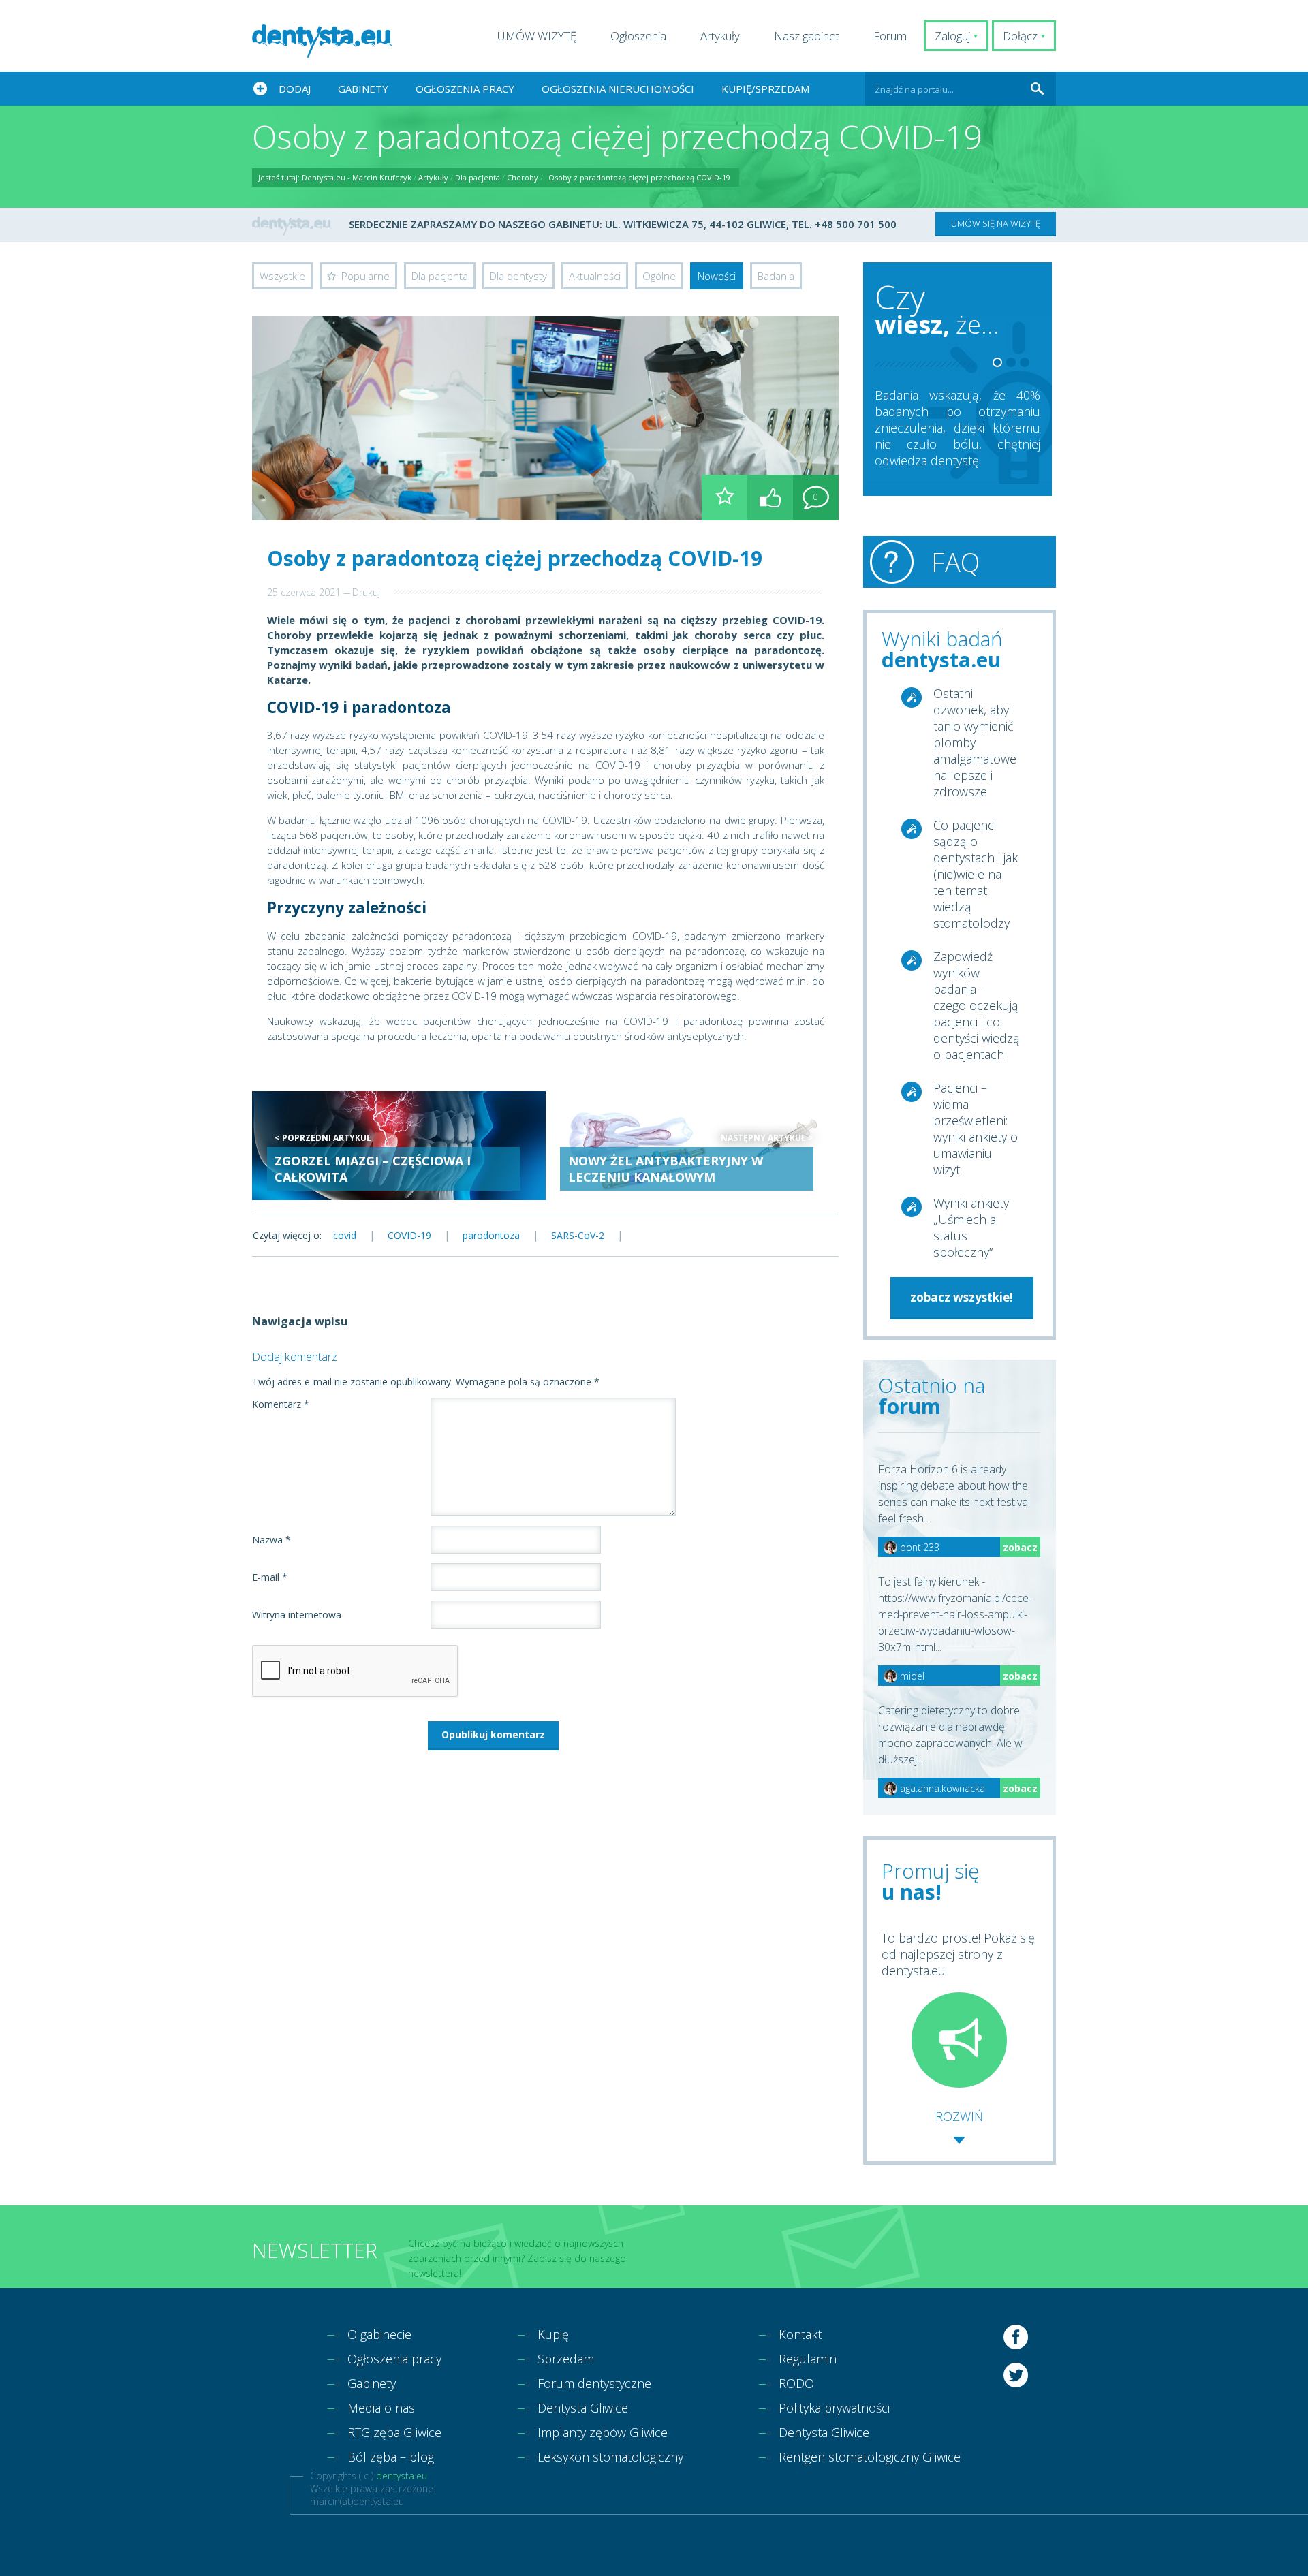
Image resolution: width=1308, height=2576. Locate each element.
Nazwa (271, 1540)
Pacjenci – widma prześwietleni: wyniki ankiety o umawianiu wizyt (976, 1129)
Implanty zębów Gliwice (603, 2432)
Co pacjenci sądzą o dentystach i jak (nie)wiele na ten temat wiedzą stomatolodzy (976, 874)
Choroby (523, 177)
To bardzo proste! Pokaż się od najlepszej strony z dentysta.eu (958, 1954)
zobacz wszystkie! (962, 1297)
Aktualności (595, 276)
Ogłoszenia (638, 36)
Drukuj (366, 592)
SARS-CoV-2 (578, 1235)
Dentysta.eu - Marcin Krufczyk (357, 177)
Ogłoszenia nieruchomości (618, 89)
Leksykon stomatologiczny (610, 2457)
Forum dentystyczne (594, 2383)
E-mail (270, 1577)
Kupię (553, 2334)
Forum (890, 36)
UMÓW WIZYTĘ (537, 36)
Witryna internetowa (297, 1615)
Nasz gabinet (807, 36)
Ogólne (659, 276)
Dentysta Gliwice (583, 2408)
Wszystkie (282, 276)
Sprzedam (566, 2359)
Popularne (365, 276)
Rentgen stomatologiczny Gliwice (870, 2457)
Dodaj (295, 89)
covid (345, 1235)
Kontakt (800, 2334)
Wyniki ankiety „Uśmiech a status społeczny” (971, 1227)
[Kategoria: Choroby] (725, 498)
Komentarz (281, 1404)
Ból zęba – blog (391, 2457)
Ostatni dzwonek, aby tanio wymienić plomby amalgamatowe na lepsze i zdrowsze (975, 742)
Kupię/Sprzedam (765, 89)
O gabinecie (379, 2334)
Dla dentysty (518, 276)
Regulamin (808, 2359)
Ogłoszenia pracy (465, 89)
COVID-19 (409, 1235)
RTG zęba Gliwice (394, 2432)
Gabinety (363, 89)
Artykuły (720, 36)
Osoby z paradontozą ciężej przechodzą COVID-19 (639, 177)
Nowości (717, 276)
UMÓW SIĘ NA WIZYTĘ (996, 223)
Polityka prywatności (834, 2408)
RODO (796, 2383)
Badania (776, 276)
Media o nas (381, 2408)
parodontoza (491, 1235)
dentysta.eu (402, 2476)
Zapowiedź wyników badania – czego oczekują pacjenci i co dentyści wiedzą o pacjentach (977, 1005)
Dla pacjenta (478, 177)
